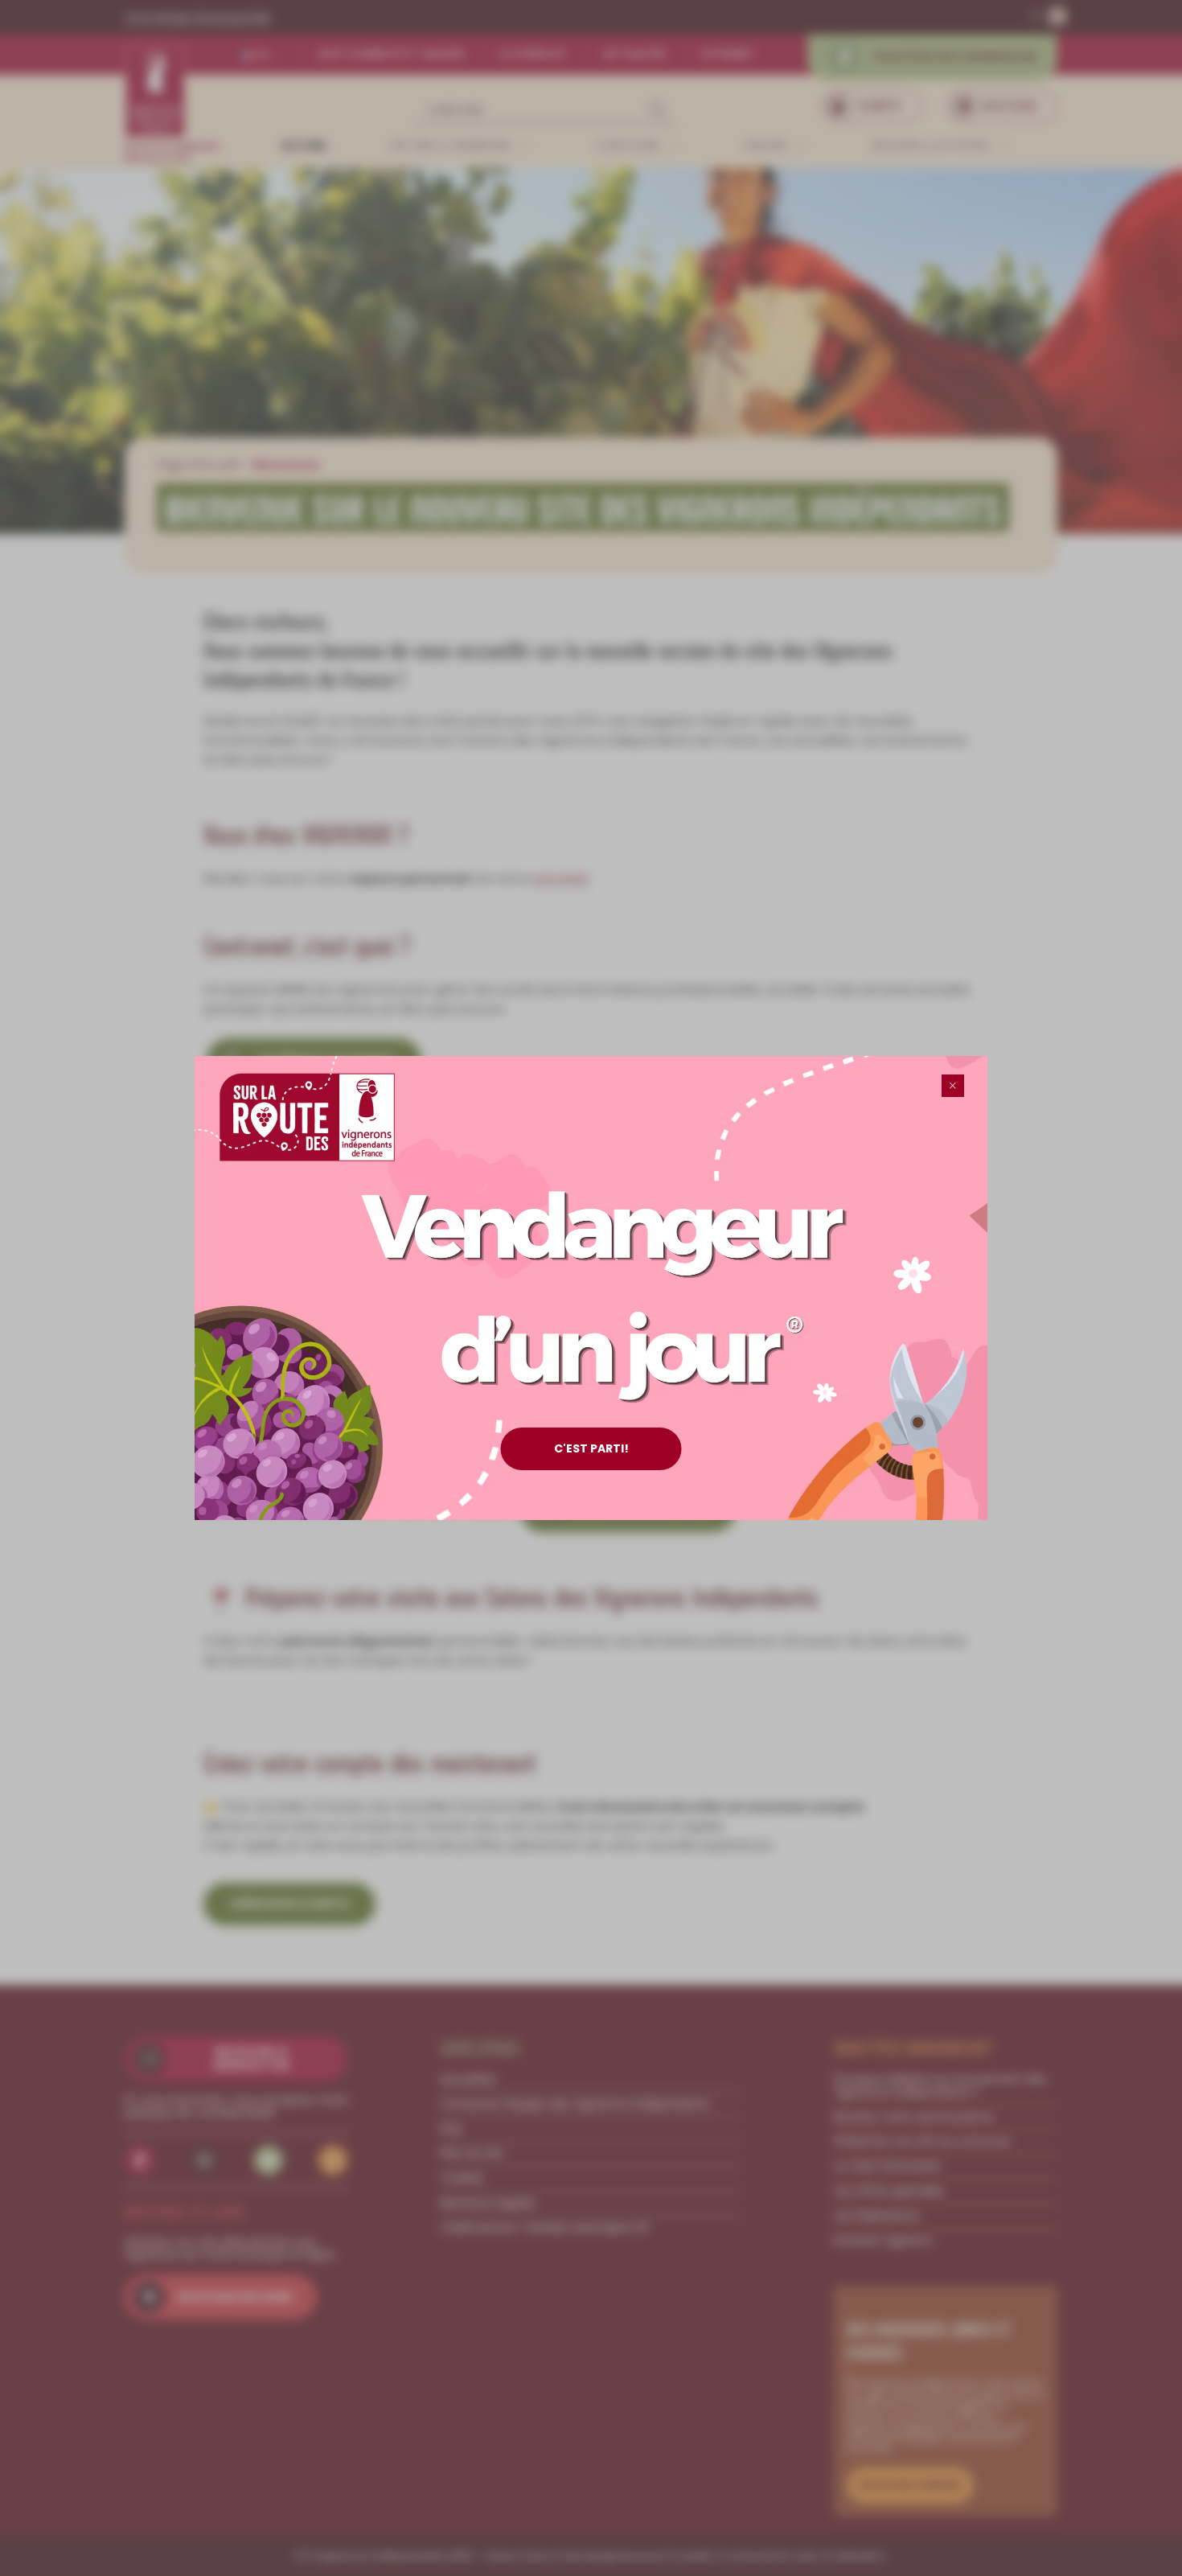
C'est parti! (591, 1448)
